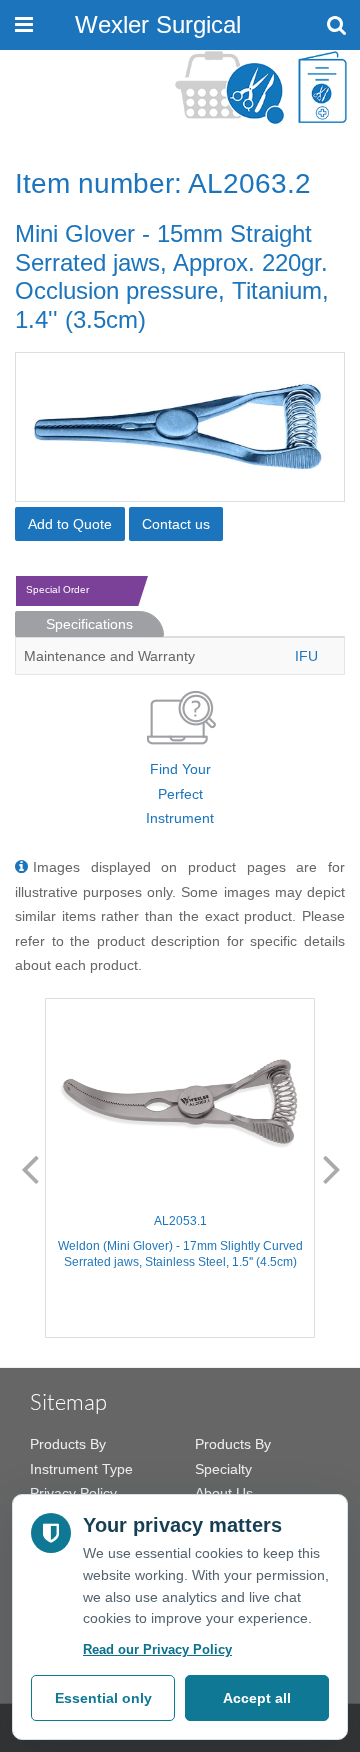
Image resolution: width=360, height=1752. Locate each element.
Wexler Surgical (158, 24)
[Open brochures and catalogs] (322, 87)
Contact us (176, 524)
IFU (306, 656)
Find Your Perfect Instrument (180, 793)
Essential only (103, 1698)
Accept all (257, 1698)
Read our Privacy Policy (157, 1649)
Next (332, 1168)
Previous (30, 1168)
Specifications (89, 624)
